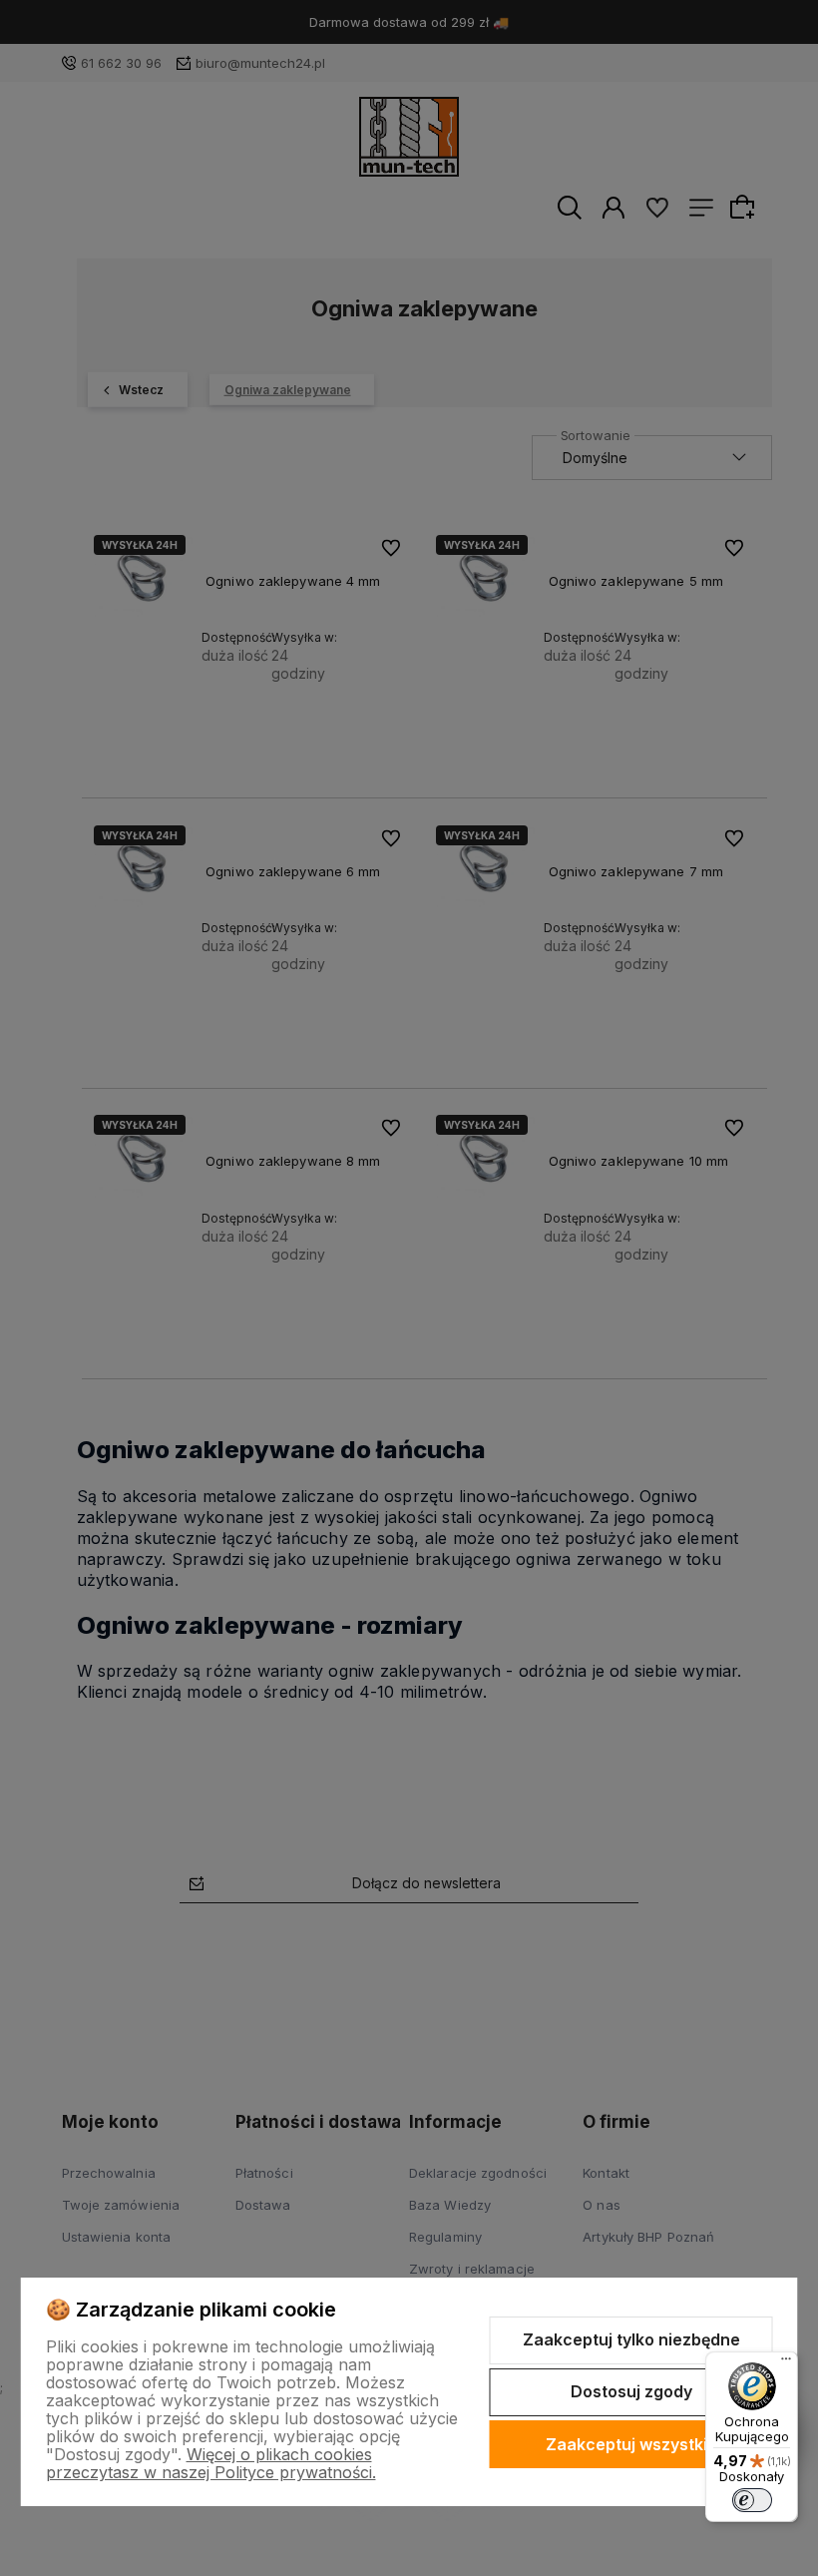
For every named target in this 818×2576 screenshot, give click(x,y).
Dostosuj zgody (631, 2391)
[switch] (752, 2500)
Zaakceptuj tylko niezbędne (631, 2339)
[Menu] (786, 2363)
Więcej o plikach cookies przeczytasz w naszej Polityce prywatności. (211, 2463)
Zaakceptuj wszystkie (631, 2444)
